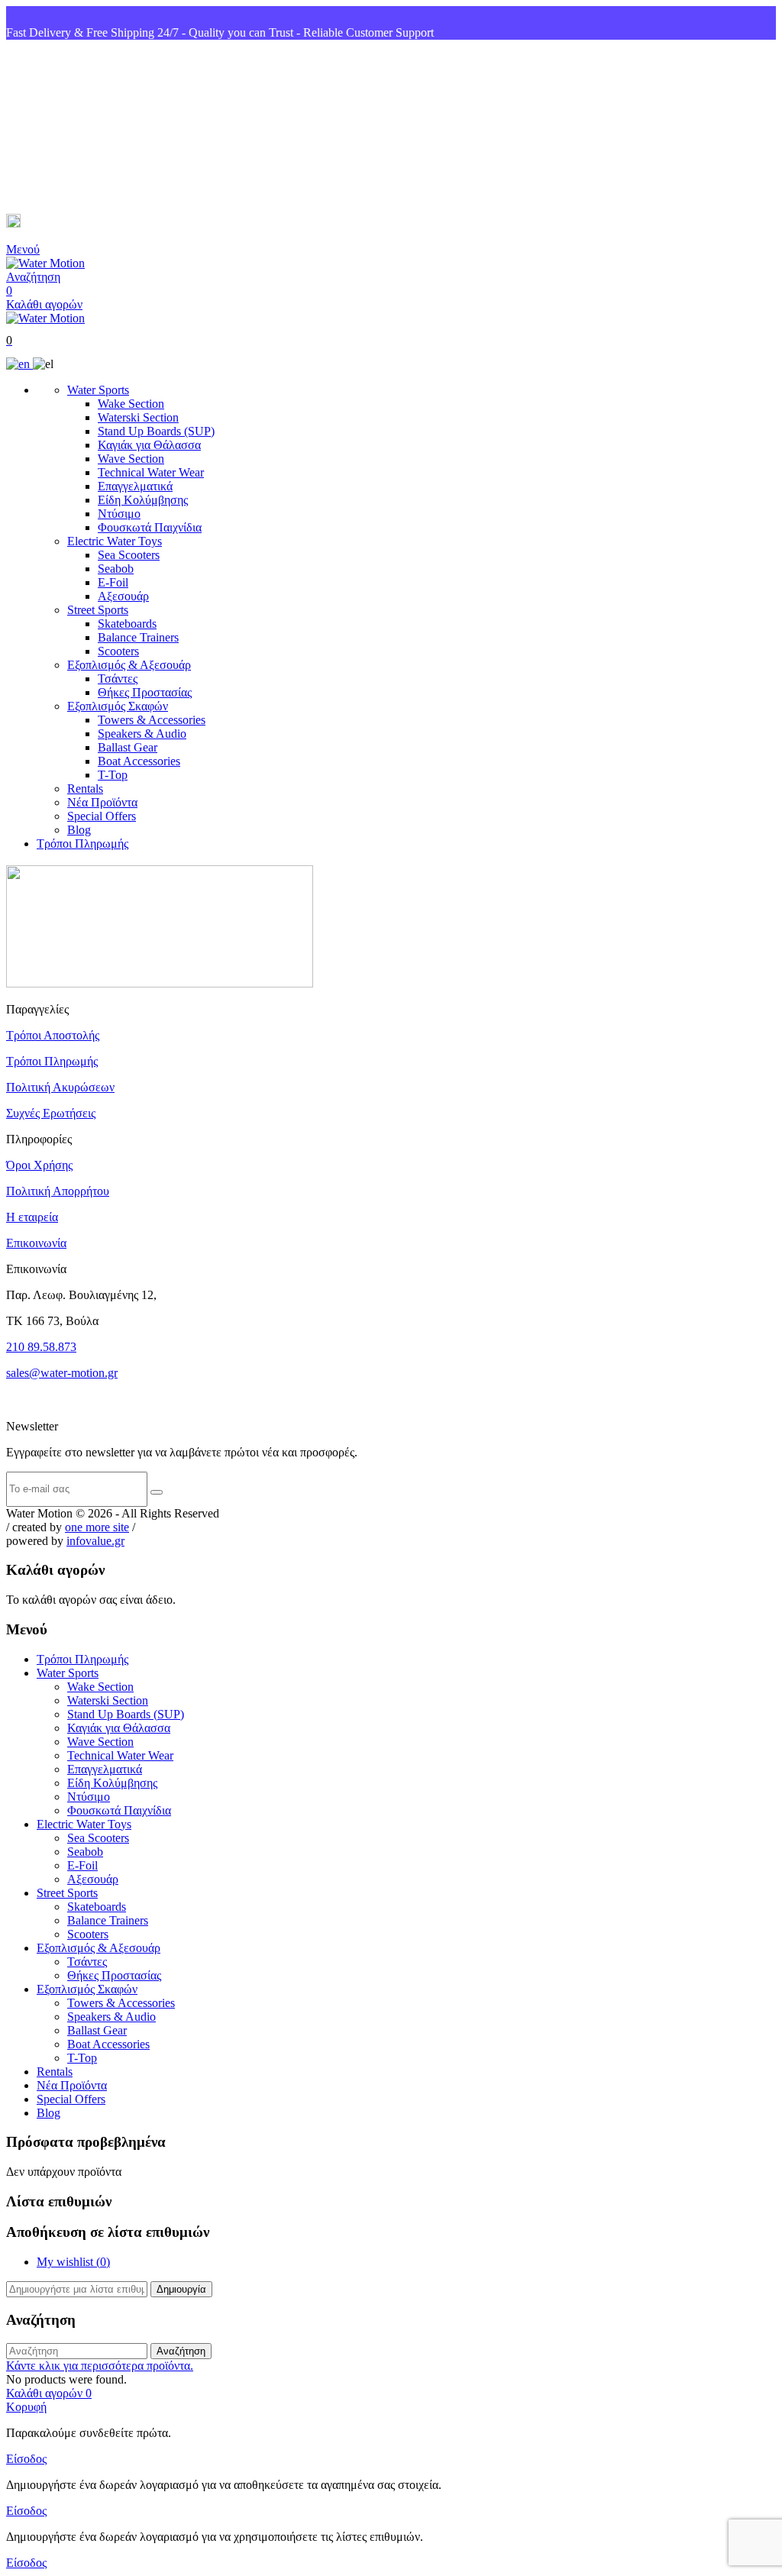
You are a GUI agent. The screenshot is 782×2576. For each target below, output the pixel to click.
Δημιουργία (181, 2289)
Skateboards (127, 624)
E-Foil (113, 582)
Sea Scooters (129, 555)
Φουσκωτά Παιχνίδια (150, 527)
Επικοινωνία (36, 1243)
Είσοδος (26, 2459)
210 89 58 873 (62, 127)
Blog (79, 830)
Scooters (118, 651)
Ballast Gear (128, 747)
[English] (19, 364)
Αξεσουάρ (123, 596)
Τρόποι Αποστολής (53, 1035)
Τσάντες (118, 679)
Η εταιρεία (32, 1217)
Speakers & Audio (142, 734)
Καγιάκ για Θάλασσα (149, 445)
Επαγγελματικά (135, 486)
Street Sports (98, 610)
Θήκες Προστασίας (145, 692)
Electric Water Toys (115, 541)
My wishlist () (73, 2262)
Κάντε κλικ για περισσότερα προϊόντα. (100, 2366)
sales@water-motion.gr (84, 223)
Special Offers (102, 816)
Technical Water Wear (151, 472)
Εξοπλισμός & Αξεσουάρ (129, 665)
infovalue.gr (95, 1541)
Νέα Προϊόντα (102, 802)
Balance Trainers (138, 637)
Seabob (116, 569)
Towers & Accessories (152, 720)
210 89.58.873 (41, 1347)
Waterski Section (138, 417)
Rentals (85, 789)
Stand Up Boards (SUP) (156, 431)
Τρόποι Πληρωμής (82, 844)
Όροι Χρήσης (39, 1165)
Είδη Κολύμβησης (143, 500)
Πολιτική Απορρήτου (58, 1191)
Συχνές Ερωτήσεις (51, 1113)
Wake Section (131, 404)
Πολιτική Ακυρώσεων (60, 1087)
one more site (97, 1527)
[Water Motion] (45, 263)
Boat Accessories (139, 761)
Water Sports (98, 390)
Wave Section (131, 459)
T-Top (113, 775)
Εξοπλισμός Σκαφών (118, 706)
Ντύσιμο (119, 514)
